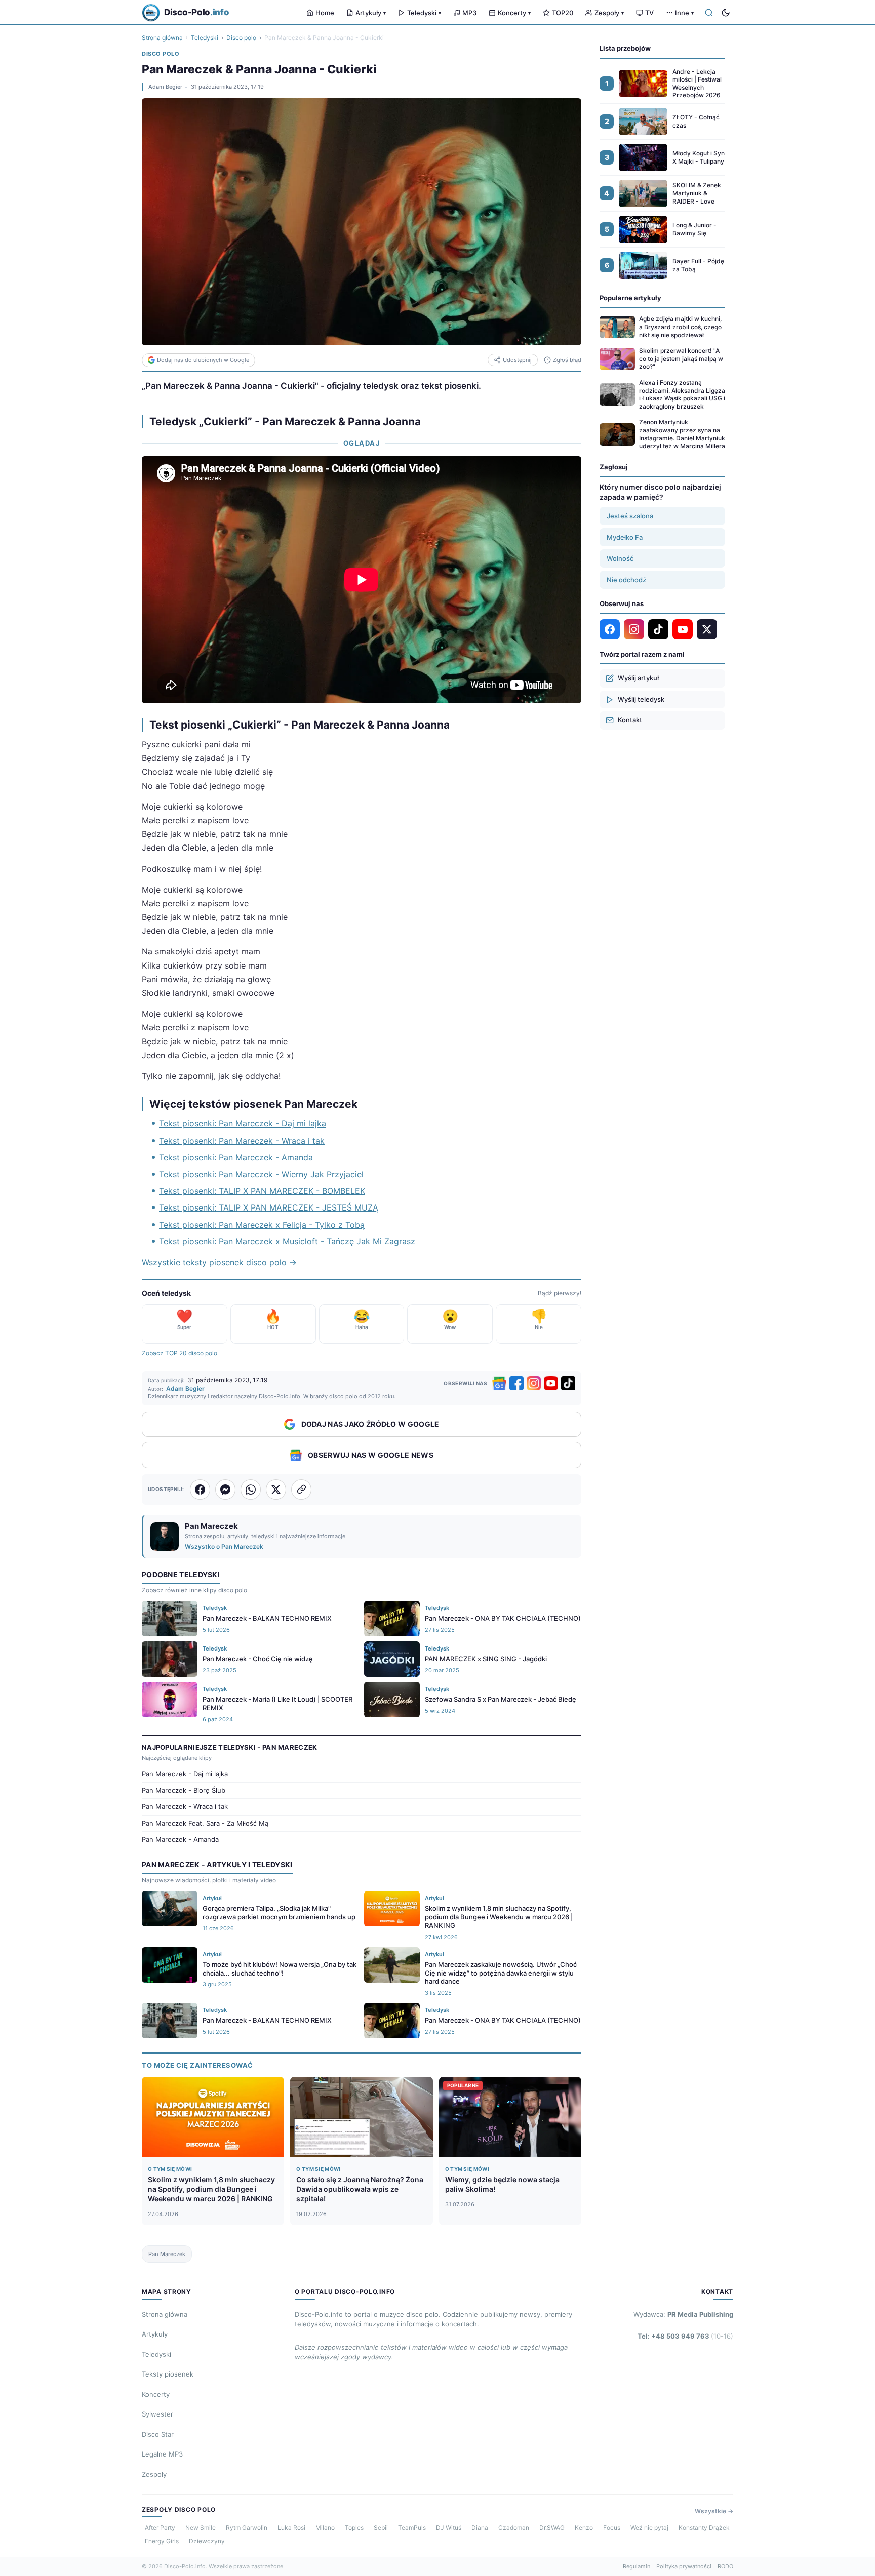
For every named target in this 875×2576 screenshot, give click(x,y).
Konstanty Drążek (704, 2528)
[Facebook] (516, 1383)
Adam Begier (165, 87)
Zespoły (609, 13)
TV (649, 13)
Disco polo (241, 38)
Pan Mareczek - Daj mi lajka (185, 1774)
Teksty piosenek (168, 2374)
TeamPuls (412, 2528)
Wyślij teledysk (641, 699)
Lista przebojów (625, 48)
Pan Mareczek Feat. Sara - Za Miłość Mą (205, 1823)
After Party (160, 2528)
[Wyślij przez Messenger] (225, 1490)
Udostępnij (517, 360)
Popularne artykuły (630, 298)
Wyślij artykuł (638, 678)
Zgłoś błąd (567, 360)
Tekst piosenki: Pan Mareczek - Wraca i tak (242, 1141)
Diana (480, 2528)
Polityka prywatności (684, 2566)
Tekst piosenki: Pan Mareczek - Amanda (236, 1157)
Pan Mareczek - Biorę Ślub (184, 1790)
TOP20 (563, 13)
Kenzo (584, 2528)
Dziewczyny (207, 2541)
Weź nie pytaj (649, 2528)
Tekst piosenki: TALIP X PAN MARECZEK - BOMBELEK (262, 1191)
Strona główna (162, 38)
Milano (325, 2528)
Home (325, 13)
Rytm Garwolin (247, 2528)
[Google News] (499, 1383)
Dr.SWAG (552, 2528)
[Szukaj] (709, 13)
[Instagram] (534, 1383)
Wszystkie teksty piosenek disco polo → (219, 1262)
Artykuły (371, 13)
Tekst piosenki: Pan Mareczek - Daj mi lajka (243, 1123)
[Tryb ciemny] (726, 13)
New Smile (201, 2528)
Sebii (381, 2528)
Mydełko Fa (625, 537)
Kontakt (630, 720)
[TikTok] (568, 1383)
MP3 (469, 13)
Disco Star (158, 2434)
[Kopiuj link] (301, 1490)
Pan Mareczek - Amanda (180, 1839)
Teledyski (424, 13)
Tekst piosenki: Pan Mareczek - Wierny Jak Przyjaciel (261, 1174)
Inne (684, 13)
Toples (354, 2528)
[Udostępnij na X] (276, 1490)
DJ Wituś (449, 2528)
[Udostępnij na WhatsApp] (251, 1490)
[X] (707, 629)
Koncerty (514, 13)
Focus (612, 2528)
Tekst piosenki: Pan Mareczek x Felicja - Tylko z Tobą (262, 1225)
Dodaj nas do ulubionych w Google (203, 360)
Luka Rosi (291, 2528)
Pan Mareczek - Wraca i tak (185, 1806)
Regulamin (637, 2566)
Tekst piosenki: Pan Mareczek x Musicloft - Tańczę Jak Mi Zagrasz (287, 1241)
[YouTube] (551, 1383)
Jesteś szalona (630, 516)
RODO (725, 2566)
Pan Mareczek (167, 2254)
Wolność (620, 558)
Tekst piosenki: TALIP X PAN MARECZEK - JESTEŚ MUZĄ (269, 1207)
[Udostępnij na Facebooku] (200, 1490)
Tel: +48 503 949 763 (685, 2336)
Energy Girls (162, 2541)
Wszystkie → (714, 2511)
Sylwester (157, 2414)
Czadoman (514, 2528)
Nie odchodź (626, 580)
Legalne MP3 (162, 2454)
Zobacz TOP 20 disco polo (180, 1353)
